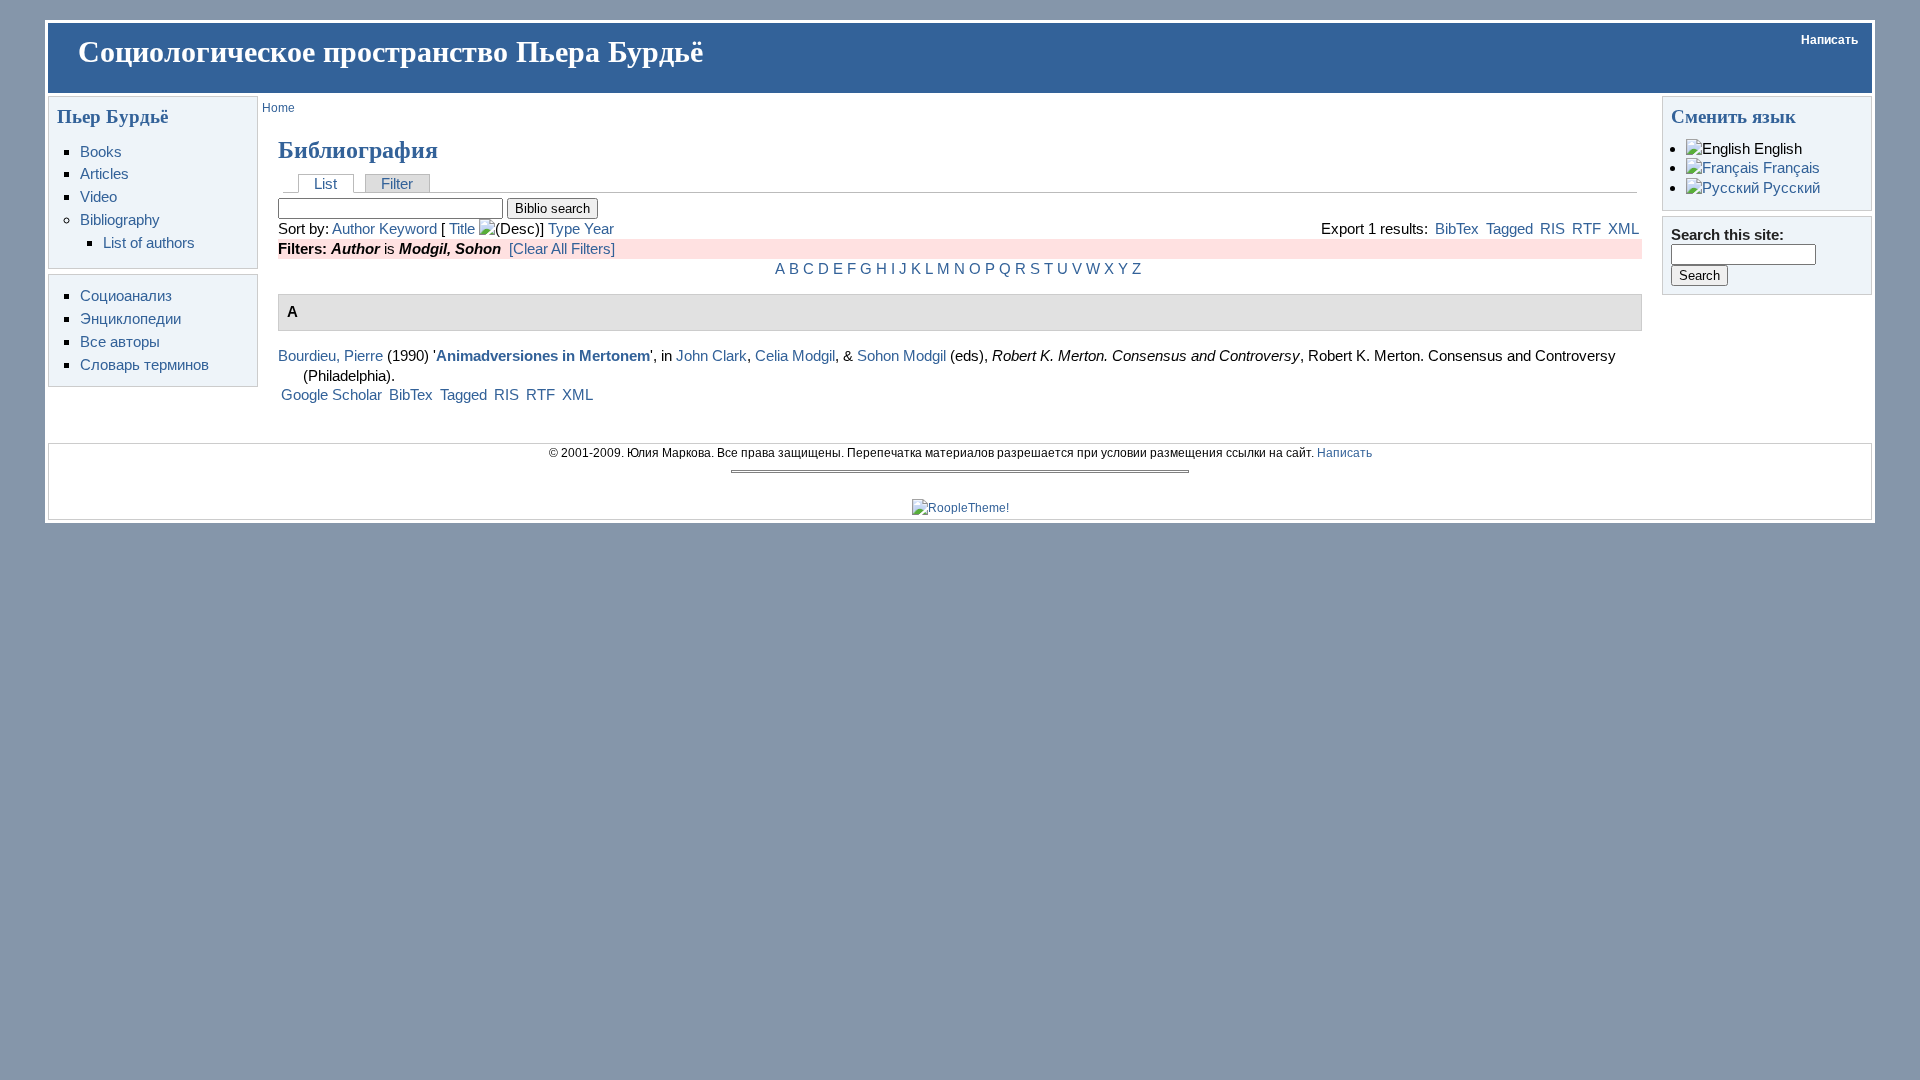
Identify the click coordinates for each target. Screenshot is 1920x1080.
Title (462, 228)
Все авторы (120, 341)
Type (564, 228)
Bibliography (120, 219)
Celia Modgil (795, 355)
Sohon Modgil (901, 355)
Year (599, 228)
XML (1623, 228)
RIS (1552, 228)
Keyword (408, 228)
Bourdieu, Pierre (330, 355)
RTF (1586, 228)
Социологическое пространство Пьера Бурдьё (390, 52)
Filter (397, 183)
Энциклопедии (130, 318)
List (325, 183)
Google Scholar (331, 394)
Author (353, 228)
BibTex (1457, 228)
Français (1789, 167)
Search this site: (1727, 234)
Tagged (1509, 228)
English (1776, 148)
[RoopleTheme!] (960, 508)
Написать (1829, 40)
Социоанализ (126, 295)
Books (101, 151)
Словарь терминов (144, 364)
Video (98, 196)
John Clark (711, 355)
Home (278, 108)
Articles (104, 173)
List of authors (149, 242)
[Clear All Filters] (562, 248)
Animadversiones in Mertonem (543, 355)
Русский (1789, 187)
